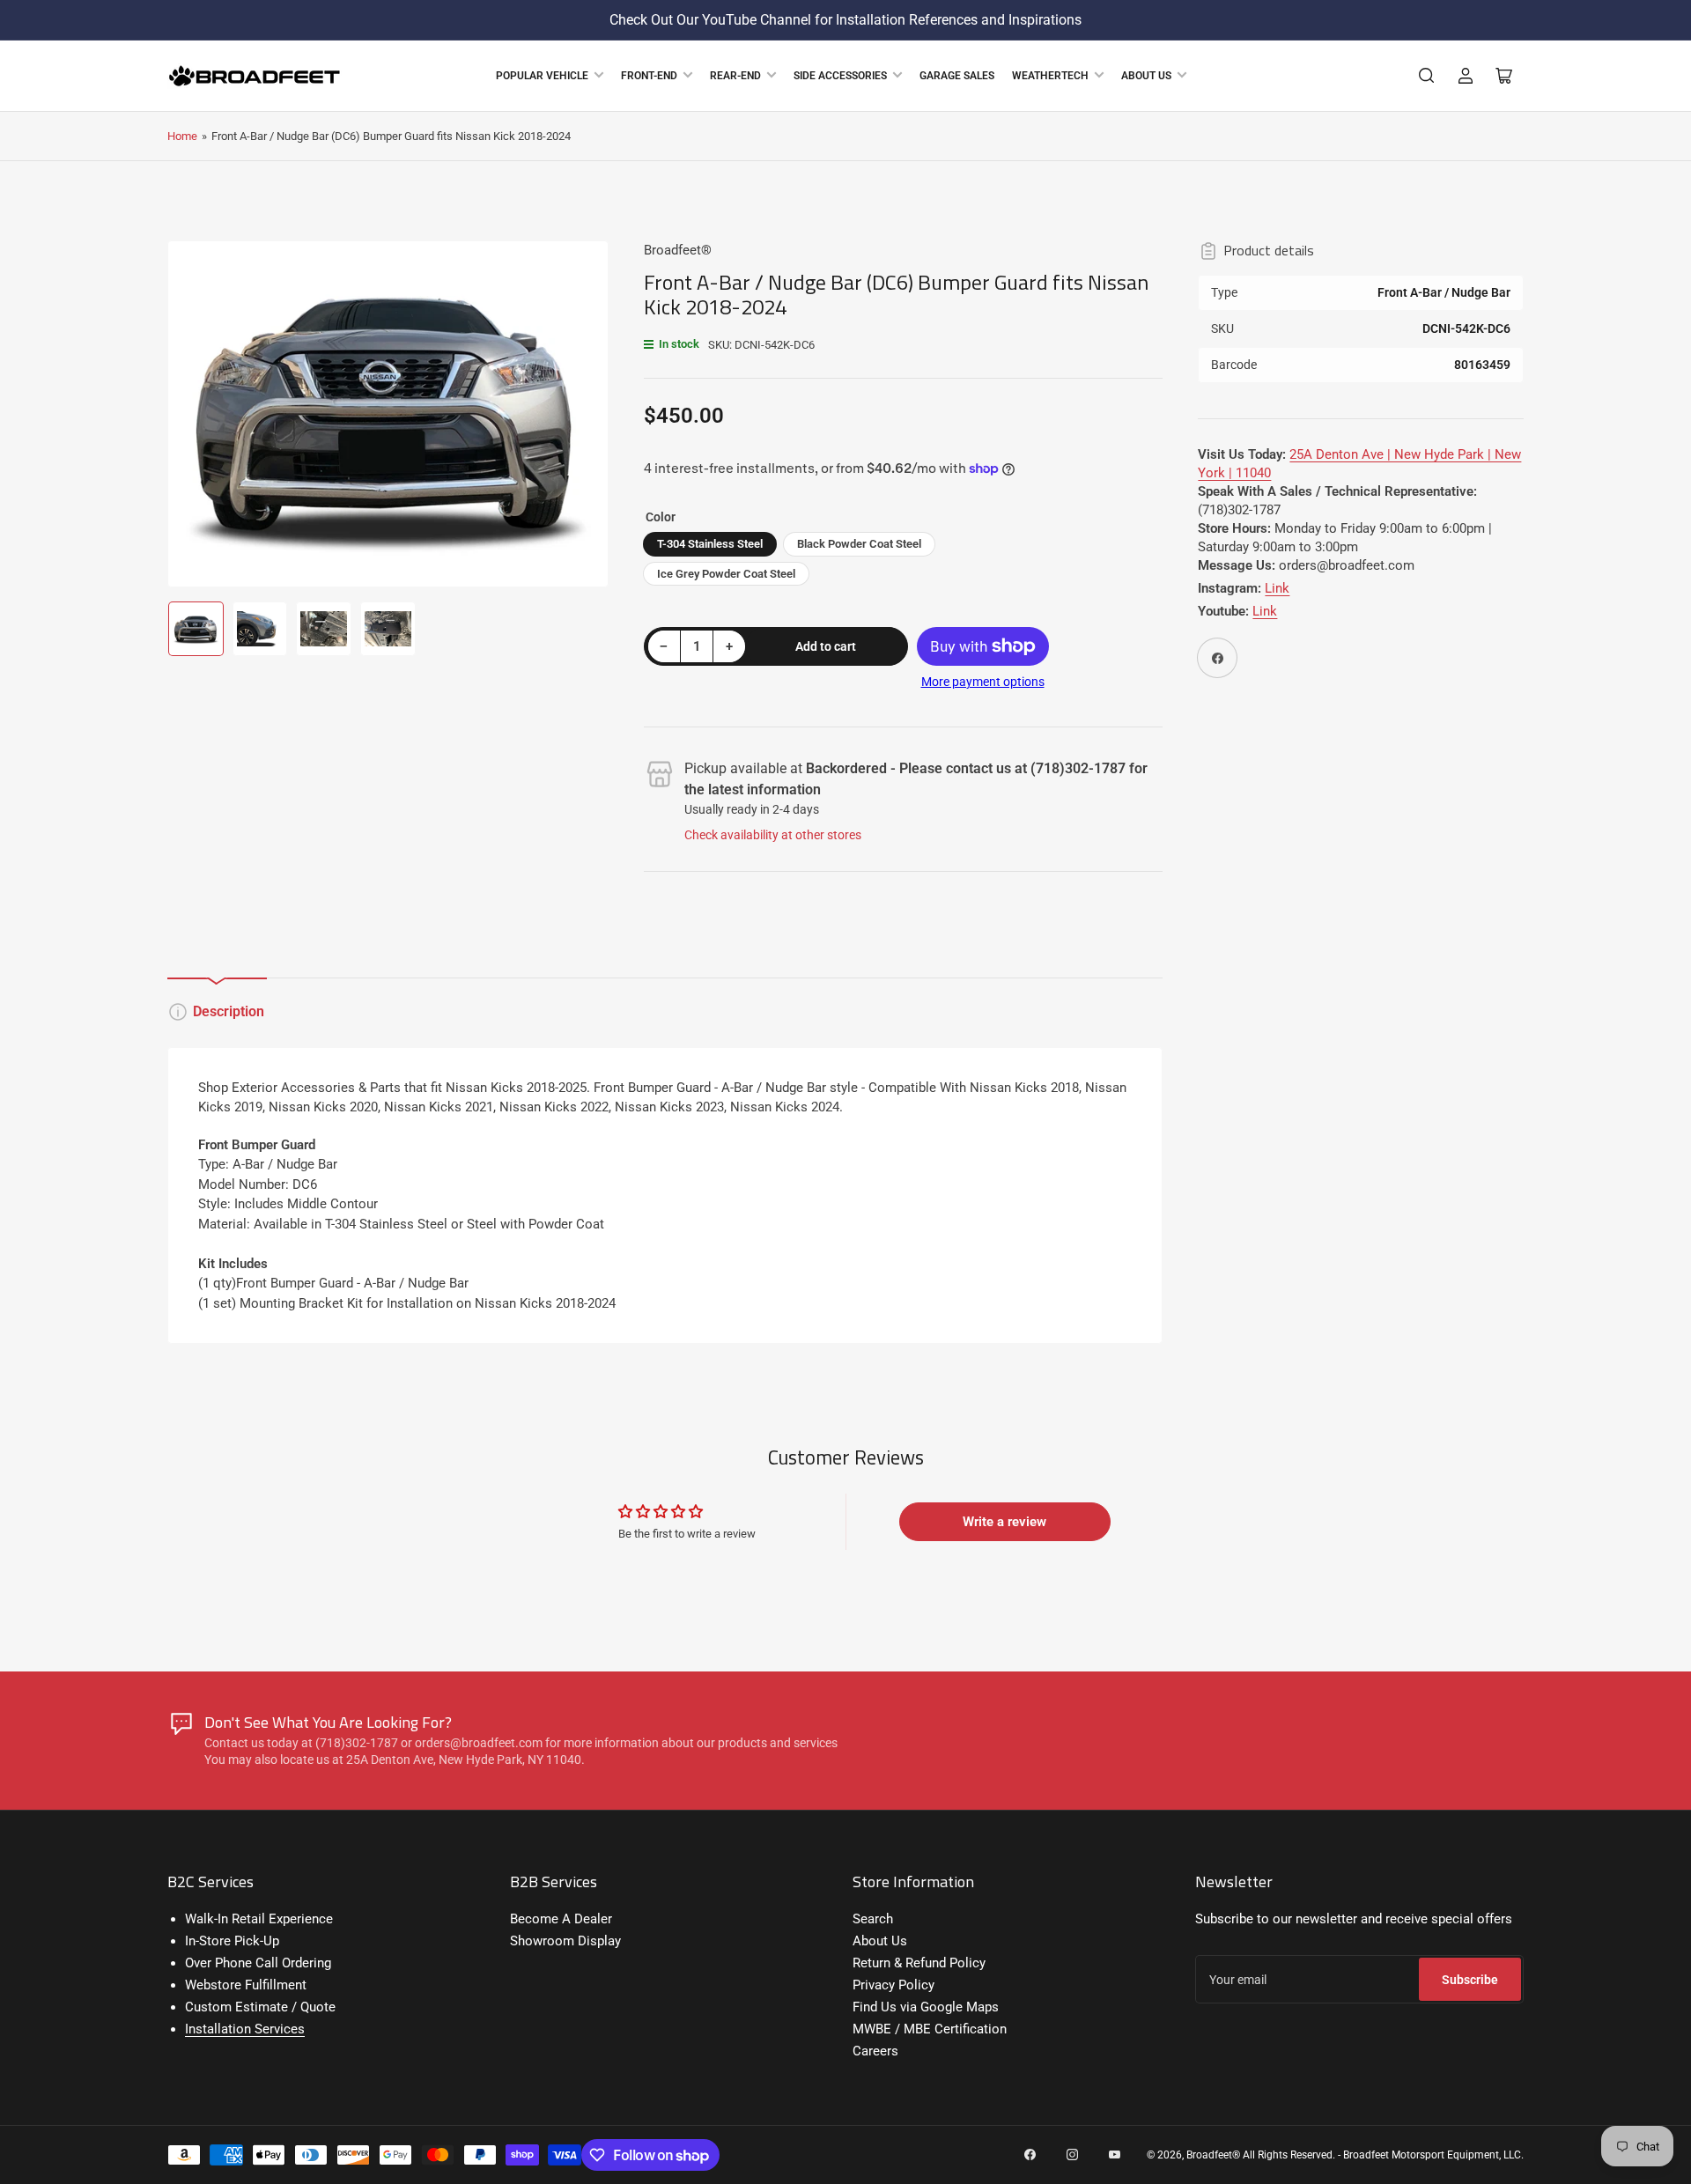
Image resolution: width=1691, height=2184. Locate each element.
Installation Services (245, 2029)
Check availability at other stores (773, 835)
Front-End (649, 76)
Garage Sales (957, 76)
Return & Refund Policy (919, 1963)
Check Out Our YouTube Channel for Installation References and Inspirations (845, 20)
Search (873, 1919)
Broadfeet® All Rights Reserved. (1261, 2155)
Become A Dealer (561, 1919)
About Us (1146, 76)
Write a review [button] (1004, 1522)
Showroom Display (565, 1941)
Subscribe (1470, 1980)
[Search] (1427, 76)
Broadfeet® (678, 250)
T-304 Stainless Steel (710, 544)
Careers (875, 2051)
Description (229, 1011)
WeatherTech (1050, 76)
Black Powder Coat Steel (859, 544)
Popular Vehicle (542, 76)
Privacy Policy (893, 1985)
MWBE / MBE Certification (930, 2029)
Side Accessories (840, 76)
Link (1277, 588)
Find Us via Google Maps (926, 2007)
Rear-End (735, 76)
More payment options (983, 682)
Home (182, 136)
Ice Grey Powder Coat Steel (726, 574)
